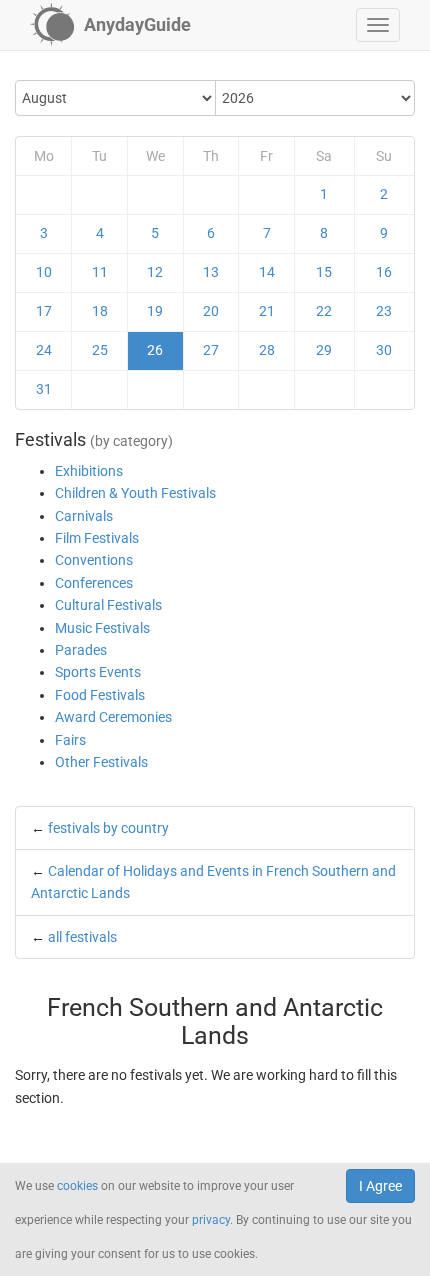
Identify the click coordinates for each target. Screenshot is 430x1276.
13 (211, 272)
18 (100, 311)
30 (384, 350)
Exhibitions (89, 471)
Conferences (94, 583)
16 (384, 272)
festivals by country (108, 828)
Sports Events (98, 672)
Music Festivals (102, 628)
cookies (77, 1186)
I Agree (380, 1186)
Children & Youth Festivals (135, 493)
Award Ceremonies (113, 717)
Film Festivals (97, 538)
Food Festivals (100, 695)
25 (100, 350)
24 (44, 350)
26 (155, 350)
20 (211, 311)
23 (384, 311)
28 (267, 350)
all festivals (82, 937)
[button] (378, 25)
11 (100, 272)
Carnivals (84, 516)
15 (324, 272)
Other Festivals (101, 762)
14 (267, 272)
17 (44, 311)
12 (155, 272)
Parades (81, 650)
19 (155, 311)
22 (324, 311)
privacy (211, 1220)
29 (324, 350)
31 (44, 389)
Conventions (94, 560)
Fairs (70, 740)
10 (44, 272)
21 (267, 311)
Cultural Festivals (108, 605)
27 (211, 350)
